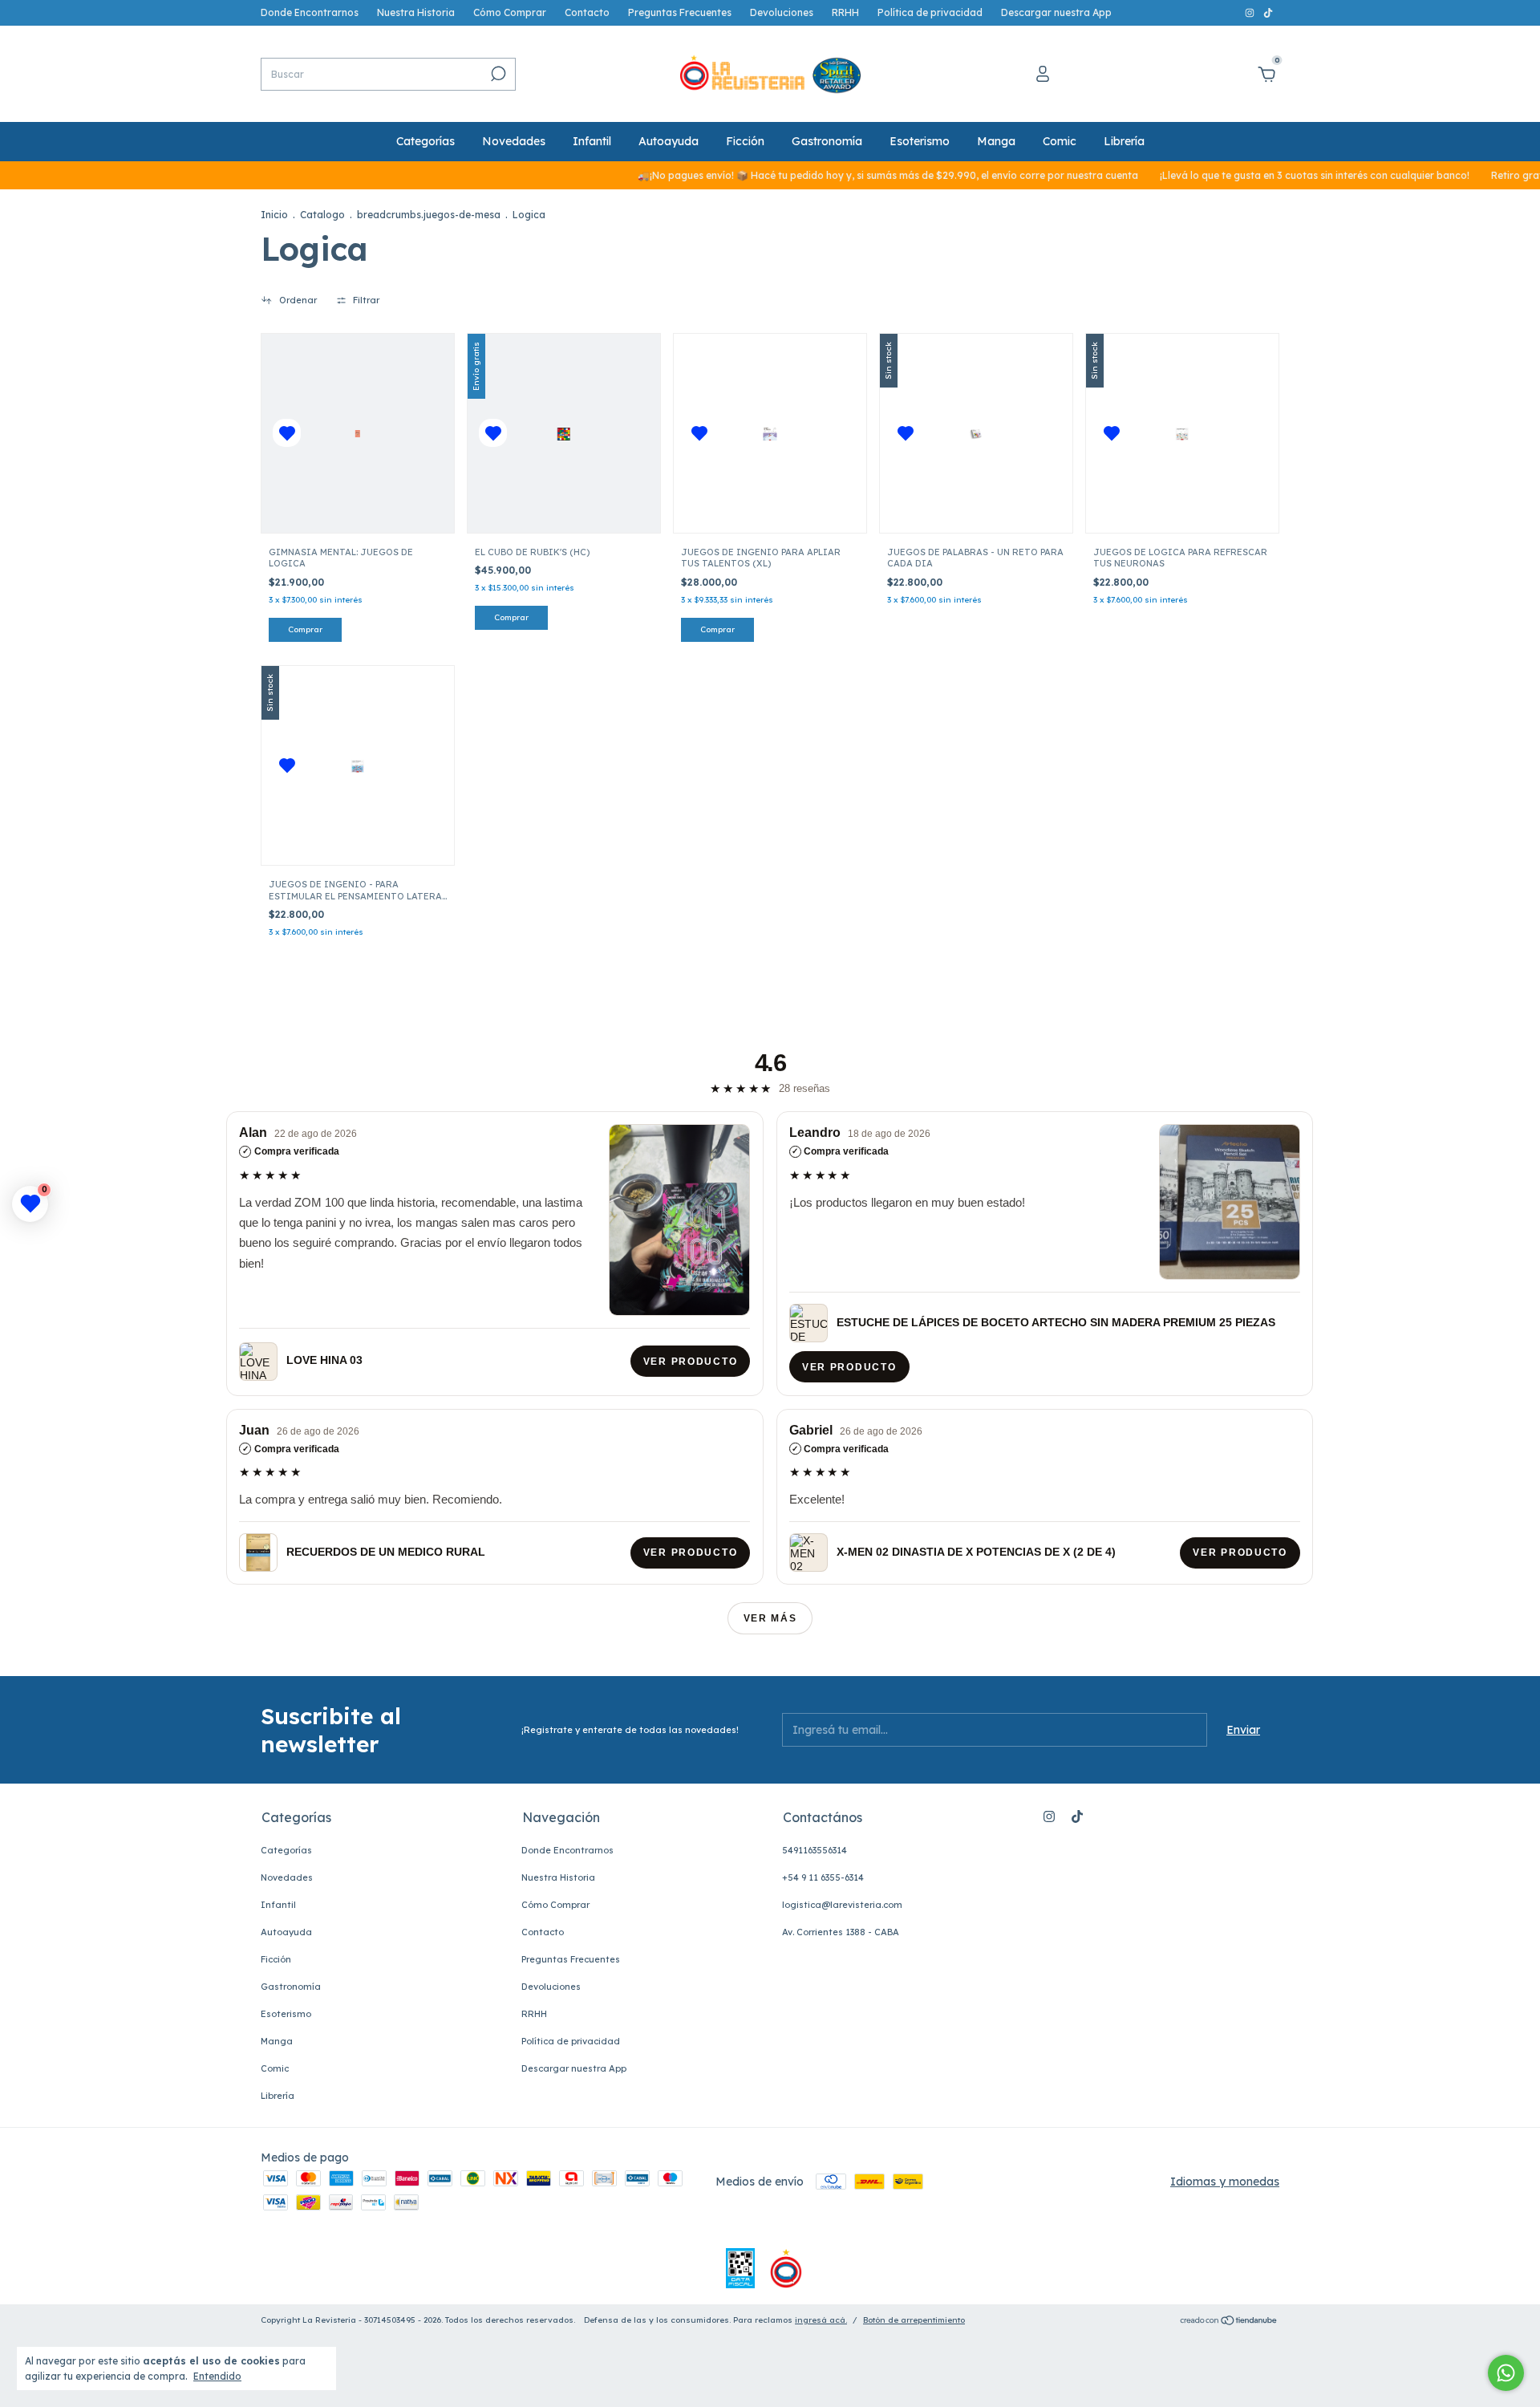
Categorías (426, 141)
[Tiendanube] (1229, 2322)
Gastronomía (827, 141)
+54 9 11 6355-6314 (823, 1877)
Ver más (770, 1618)
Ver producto (690, 1362)
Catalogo (322, 215)
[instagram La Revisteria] (1251, 12)
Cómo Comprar (510, 12)
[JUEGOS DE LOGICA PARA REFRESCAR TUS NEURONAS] (1182, 433)
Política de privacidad (930, 12)
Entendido (217, 2376)
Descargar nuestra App (1056, 12)
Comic (1060, 141)
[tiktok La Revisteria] (1268, 12)
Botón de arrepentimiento (914, 2320)
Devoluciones (782, 12)
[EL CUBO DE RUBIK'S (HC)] (564, 433)
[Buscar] (497, 74)
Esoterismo (920, 141)
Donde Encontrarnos (310, 12)
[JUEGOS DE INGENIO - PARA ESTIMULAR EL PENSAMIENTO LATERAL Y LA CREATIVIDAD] (358, 766)
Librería (1124, 141)
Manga (996, 141)
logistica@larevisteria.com (842, 1905)
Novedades (514, 141)
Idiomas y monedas (1225, 2182)
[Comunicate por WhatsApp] (1506, 2373)
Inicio (274, 215)
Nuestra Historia (416, 12)
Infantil (592, 141)
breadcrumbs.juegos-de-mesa (429, 215)
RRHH (845, 12)
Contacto (587, 12)
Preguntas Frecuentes (680, 12)
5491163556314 (815, 1850)
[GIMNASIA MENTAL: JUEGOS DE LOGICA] (358, 433)
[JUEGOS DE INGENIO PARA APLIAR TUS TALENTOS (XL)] (770, 433)
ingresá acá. (821, 2320)
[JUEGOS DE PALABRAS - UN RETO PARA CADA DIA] (976, 433)
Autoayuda (669, 141)
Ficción (745, 141)
